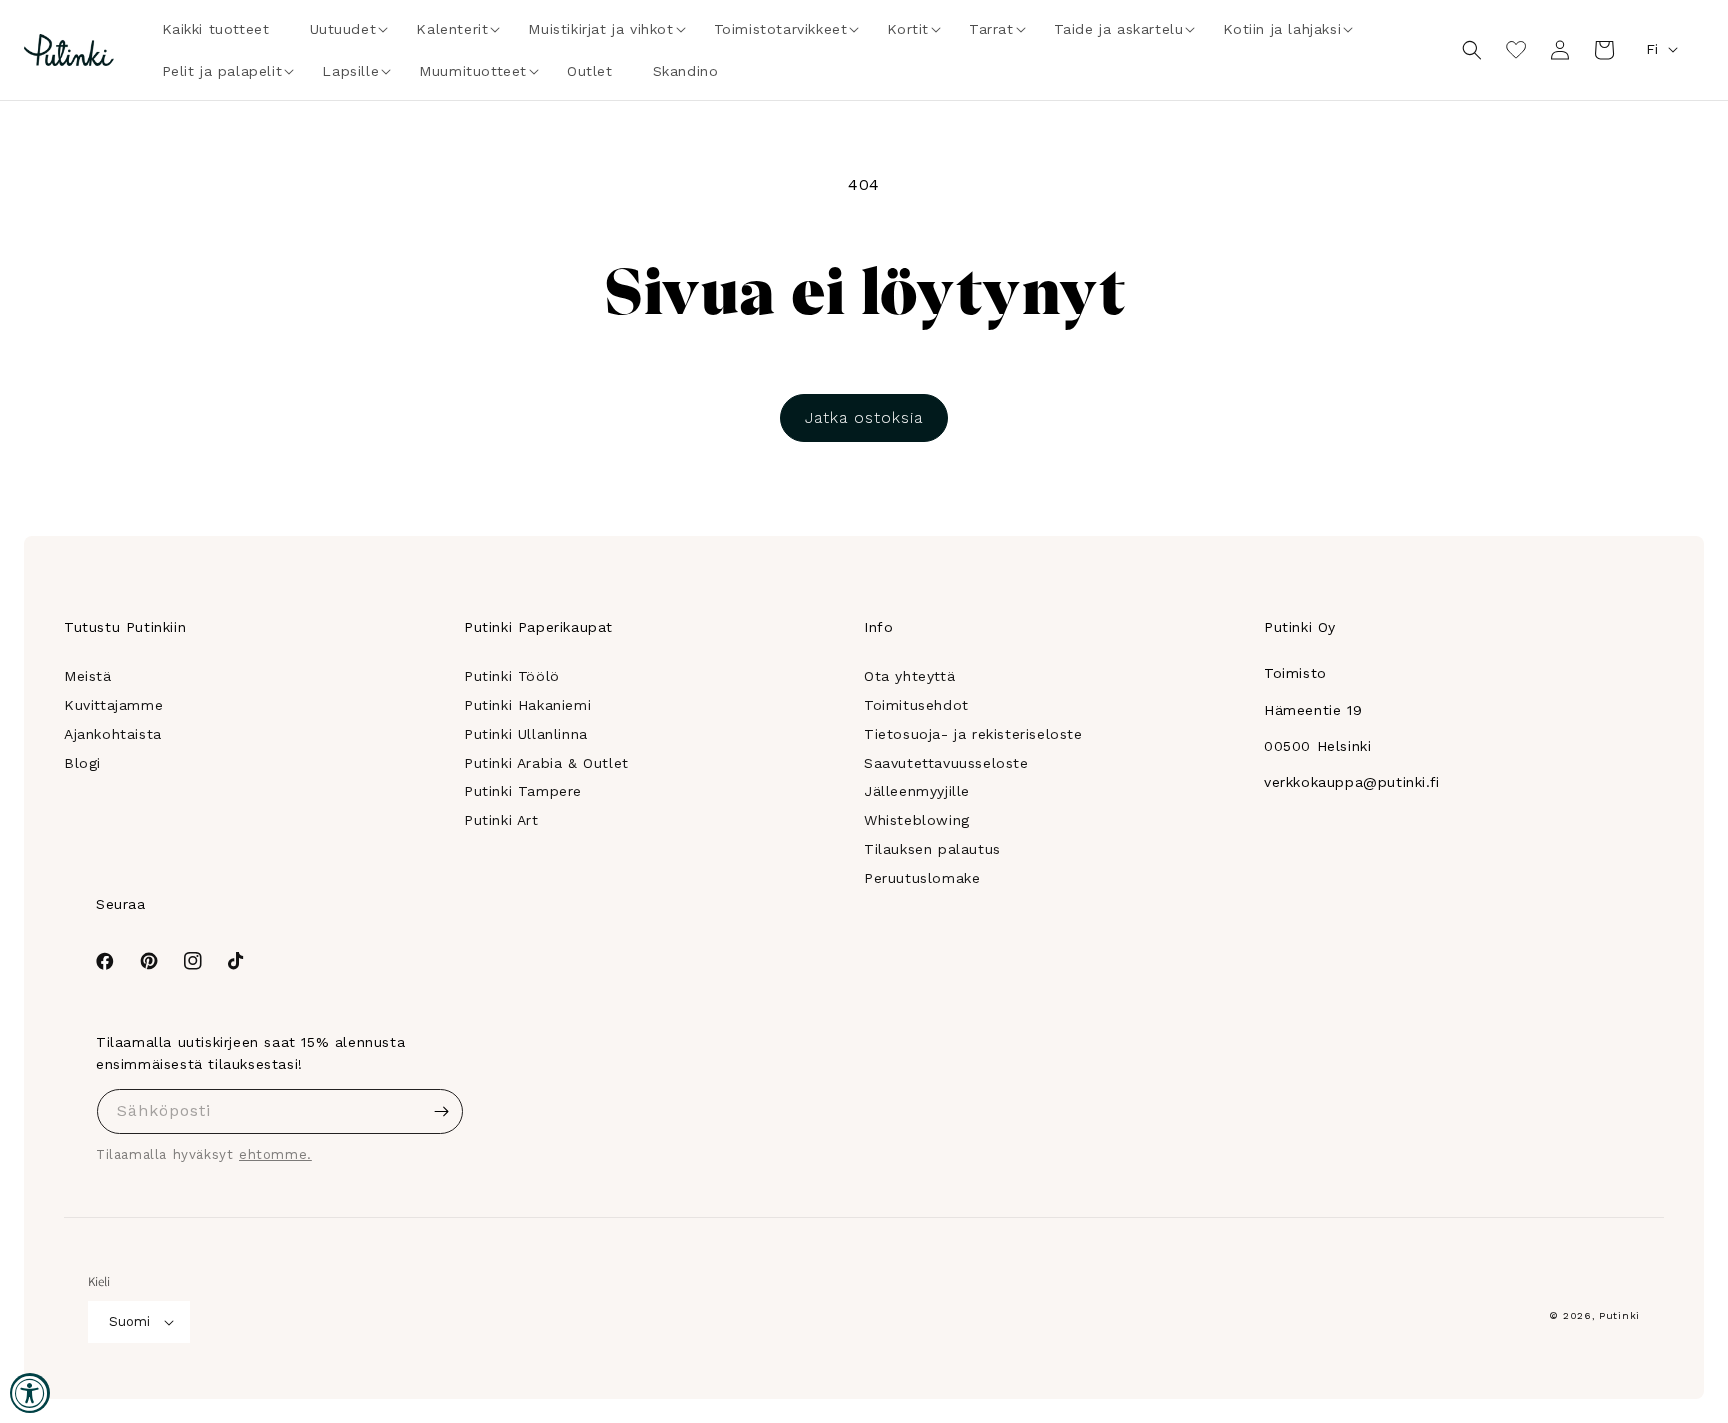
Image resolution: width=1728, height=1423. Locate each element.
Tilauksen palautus (932, 849)
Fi (1652, 49)
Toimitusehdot (916, 705)
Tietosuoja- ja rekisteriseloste (973, 734)
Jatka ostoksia (864, 417)
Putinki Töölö (512, 676)
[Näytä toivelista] (1516, 50)
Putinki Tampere (523, 791)
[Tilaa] (441, 1111)
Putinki (1619, 1315)
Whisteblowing (917, 820)
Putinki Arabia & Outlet (546, 763)
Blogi (82, 763)
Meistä (88, 676)
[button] (343, 29)
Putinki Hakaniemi (527, 705)
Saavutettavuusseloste (946, 763)
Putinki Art (501, 820)
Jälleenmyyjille (917, 791)
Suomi (129, 1321)
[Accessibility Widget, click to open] (30, 1393)
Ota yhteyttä (909, 676)
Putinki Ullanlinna (526, 734)
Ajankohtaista (113, 734)
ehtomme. (275, 1154)
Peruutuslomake (922, 878)
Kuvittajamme (113, 705)
